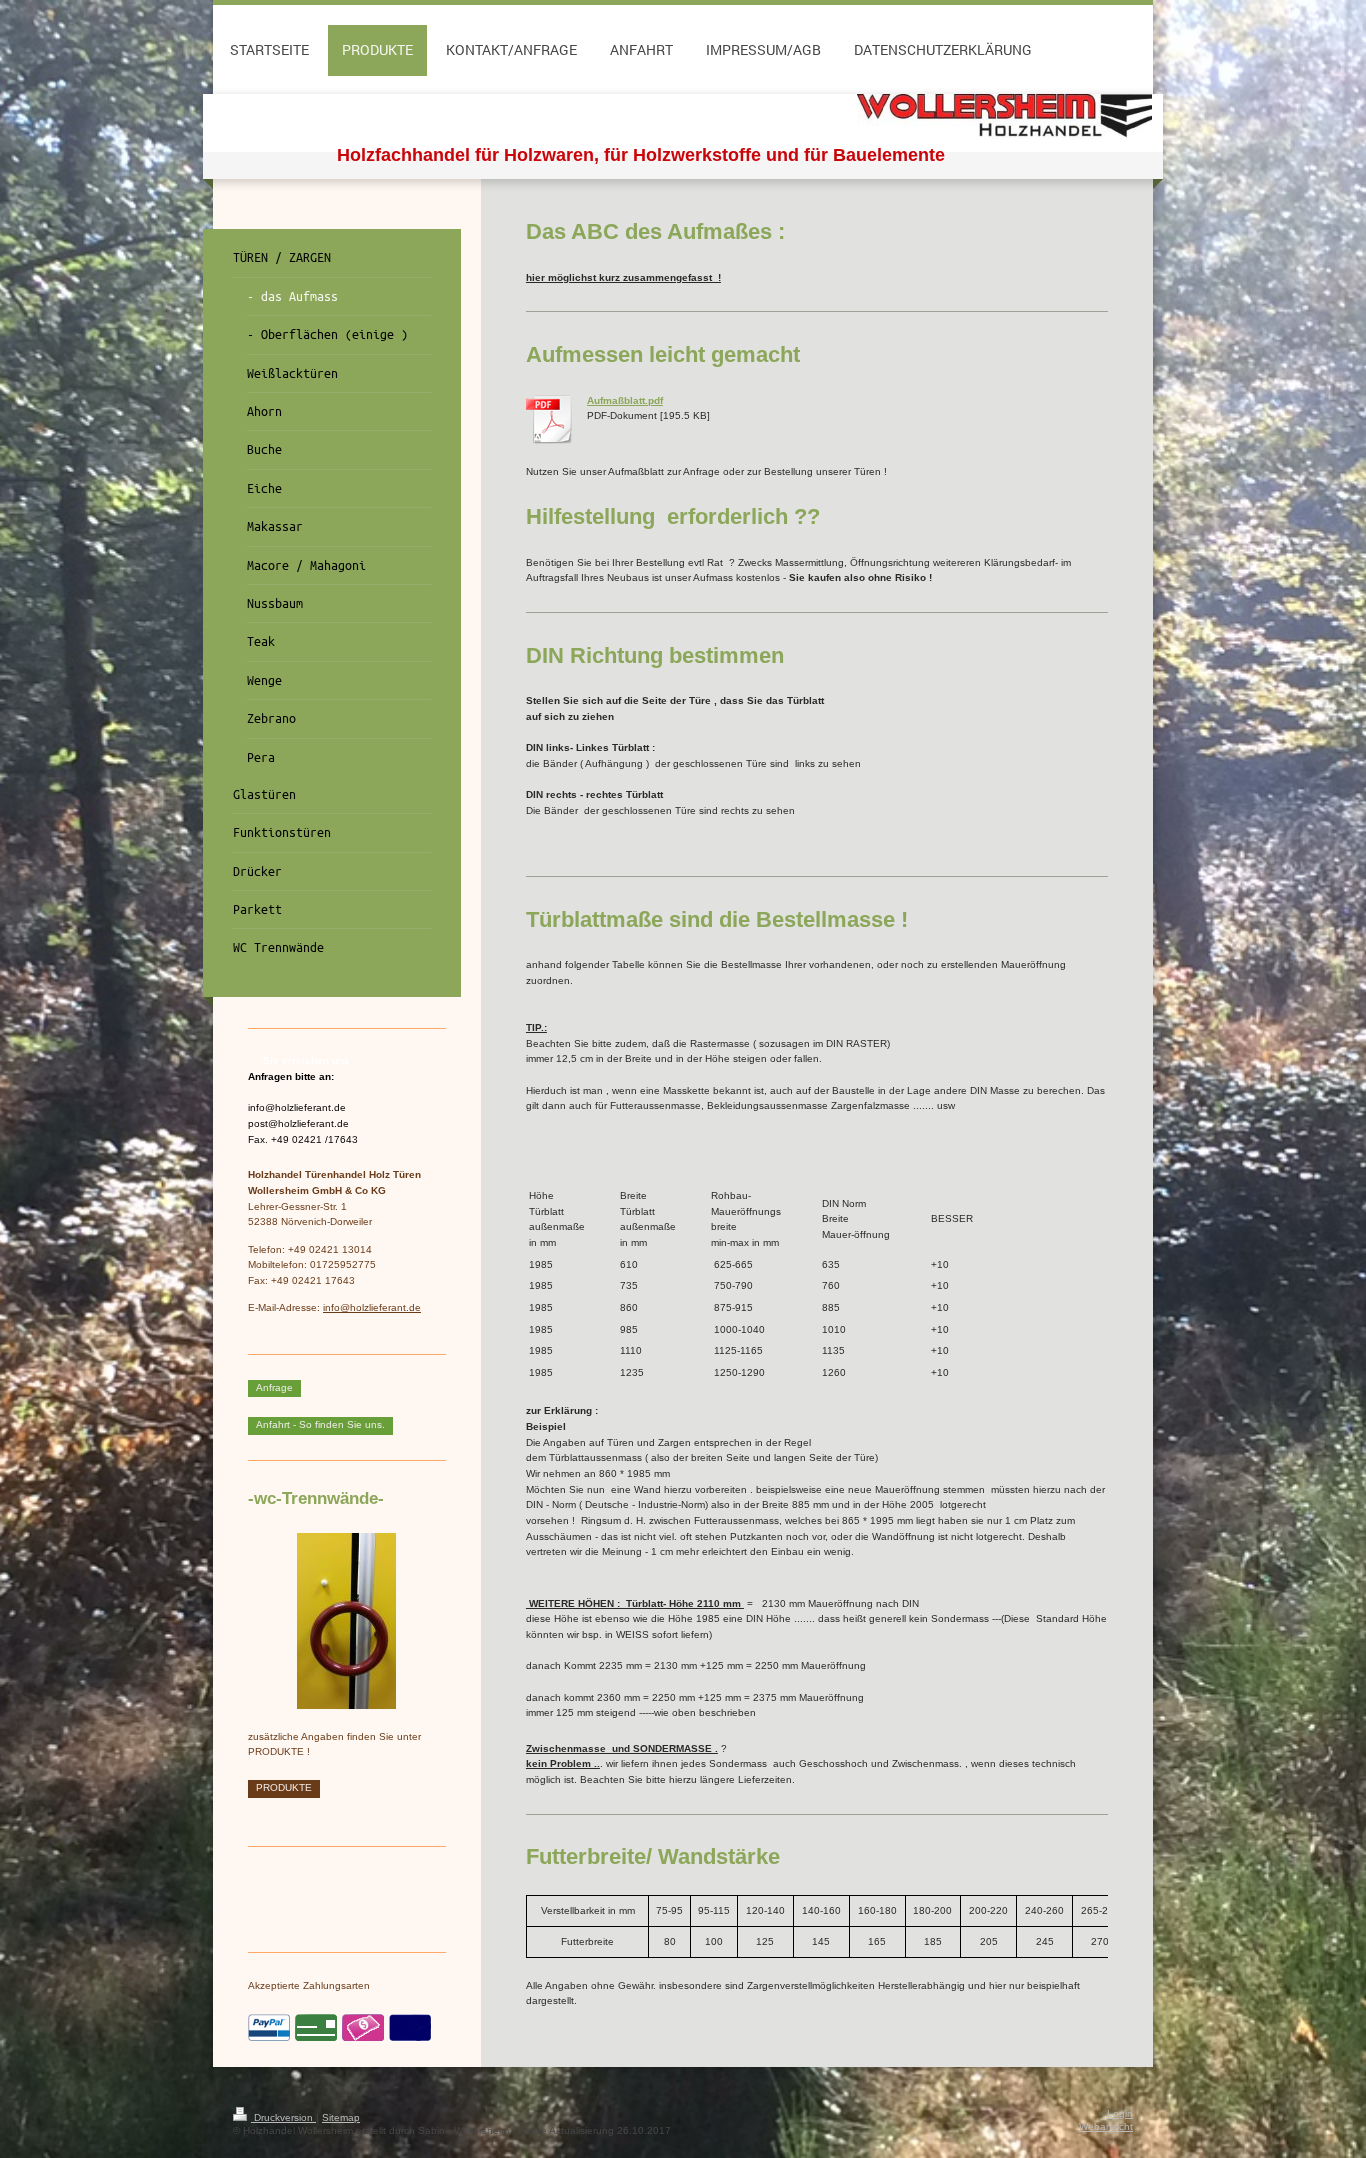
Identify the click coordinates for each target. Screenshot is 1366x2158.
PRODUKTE (284, 1787)
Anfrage (274, 1387)
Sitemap (341, 2117)
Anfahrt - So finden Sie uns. (320, 1424)
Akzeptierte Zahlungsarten (309, 1985)
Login (1120, 2113)
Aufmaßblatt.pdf (625, 400)
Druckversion (283, 2117)
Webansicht (1106, 2126)
